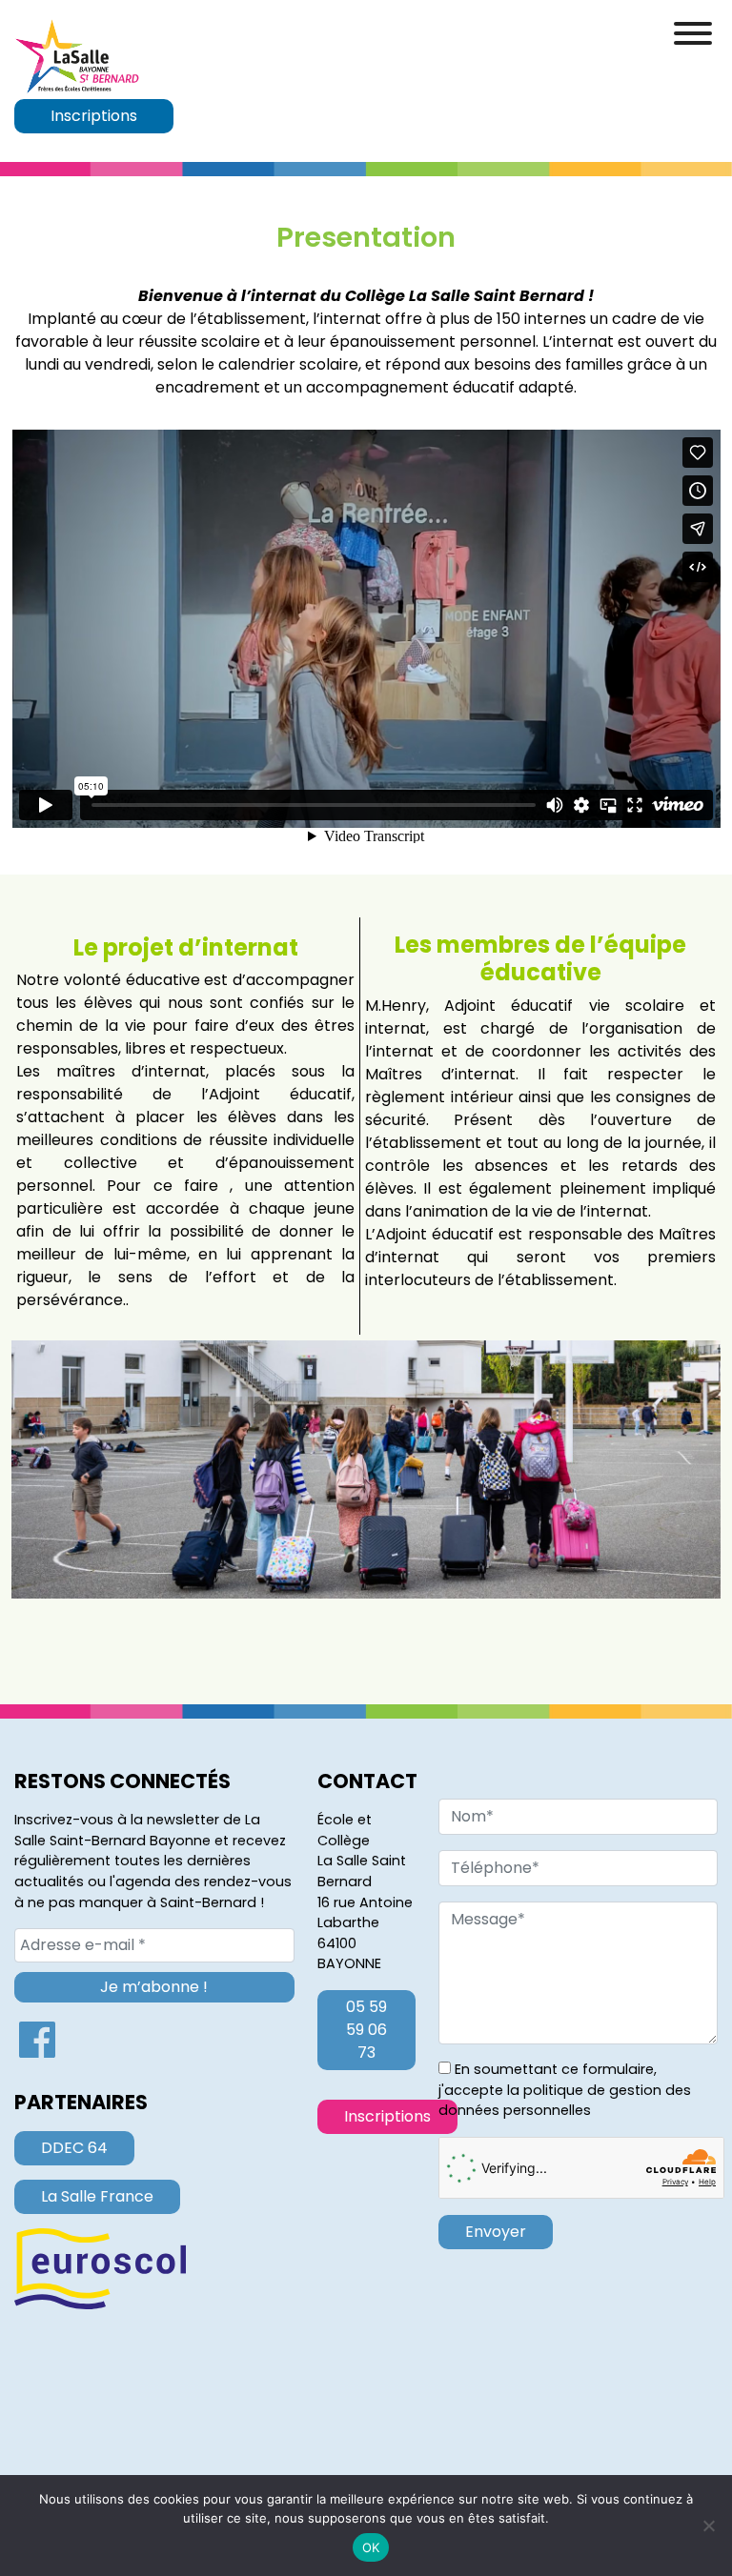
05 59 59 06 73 (366, 2030)
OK (371, 2547)
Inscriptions (94, 116)
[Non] (708, 2526)
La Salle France (97, 2196)
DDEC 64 (74, 2148)
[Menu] (693, 33)
